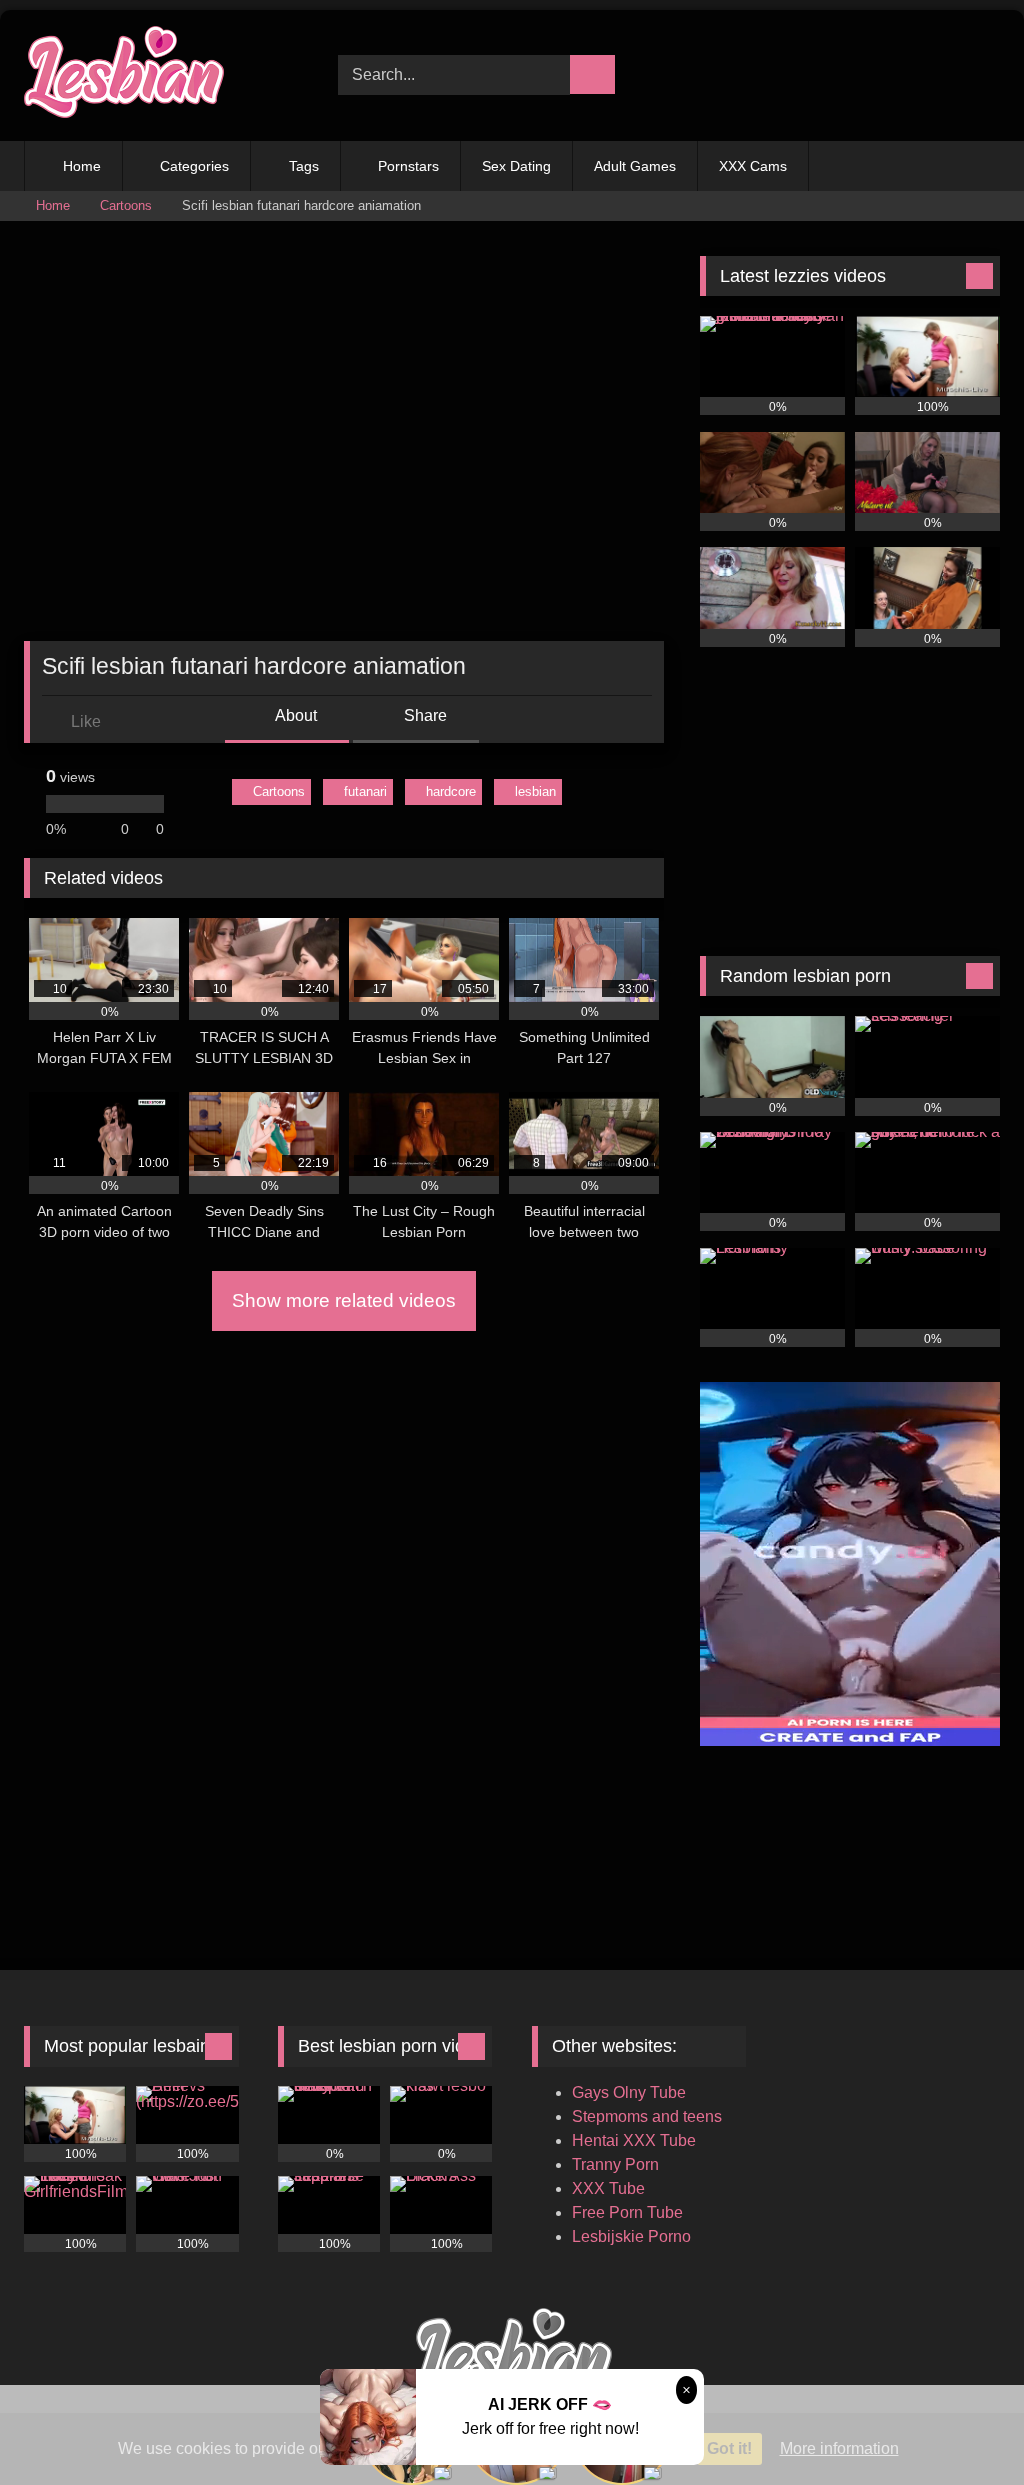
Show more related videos (344, 1300)
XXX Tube (608, 2188)
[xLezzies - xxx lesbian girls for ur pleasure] (158, 75)
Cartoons (126, 205)
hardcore (451, 791)
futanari (365, 791)
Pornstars (408, 166)
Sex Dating (516, 166)
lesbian (535, 791)
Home (82, 166)
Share (423, 715)
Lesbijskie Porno (631, 2236)
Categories (194, 166)
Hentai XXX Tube (634, 2140)
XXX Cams (753, 166)
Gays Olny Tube (629, 2092)
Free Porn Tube (627, 2212)
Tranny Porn (615, 2164)
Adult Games (635, 166)
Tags (304, 166)
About (294, 715)
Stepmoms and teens (647, 2116)
